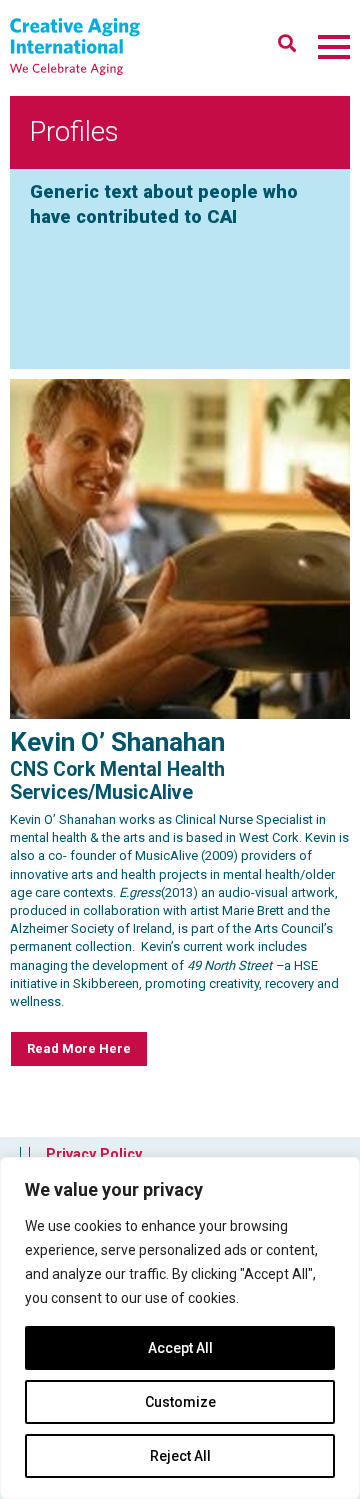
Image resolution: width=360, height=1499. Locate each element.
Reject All (180, 1456)
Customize (180, 1402)
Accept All (180, 1348)
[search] (287, 43)
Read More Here (79, 1048)
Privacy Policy (94, 1154)
